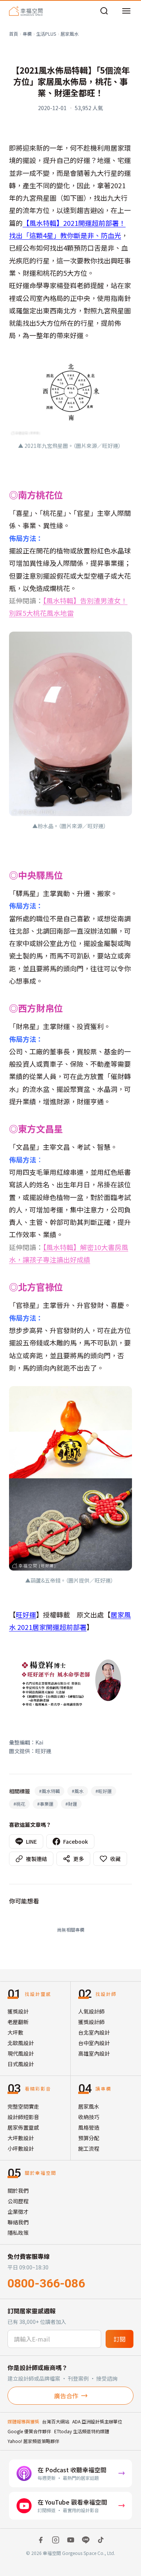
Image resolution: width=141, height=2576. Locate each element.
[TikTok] (101, 2540)
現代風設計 (21, 2053)
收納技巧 (89, 2117)
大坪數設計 (21, 2138)
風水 (78, 1791)
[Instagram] (56, 2540)
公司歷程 (18, 2201)
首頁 (14, 34)
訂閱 (120, 2339)
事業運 (45, 1804)
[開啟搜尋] (104, 11)
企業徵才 (18, 2212)
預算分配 (89, 2138)
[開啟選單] (126, 11)
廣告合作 (66, 2396)
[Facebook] (41, 2540)
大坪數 (15, 2032)
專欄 (27, 34)
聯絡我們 (18, 2222)
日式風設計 (21, 2064)
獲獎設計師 (91, 2022)
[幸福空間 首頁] (26, 11)
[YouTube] (71, 2540)
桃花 (19, 1804)
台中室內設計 (94, 2043)
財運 (71, 1804)
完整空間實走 (23, 2106)
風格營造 (89, 2127)
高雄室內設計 (94, 2053)
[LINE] (86, 2540)
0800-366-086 (46, 2283)
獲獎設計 (18, 2011)
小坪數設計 (21, 2148)
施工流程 (89, 2148)
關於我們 (18, 2191)
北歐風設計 (21, 2043)
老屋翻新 (18, 2022)
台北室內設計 (94, 2032)
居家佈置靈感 (23, 2127)
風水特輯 (49, 1791)
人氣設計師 (91, 2011)
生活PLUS (46, 34)
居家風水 (70, 34)
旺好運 (26, 1615)
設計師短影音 (23, 2117)
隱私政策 (18, 2233)
